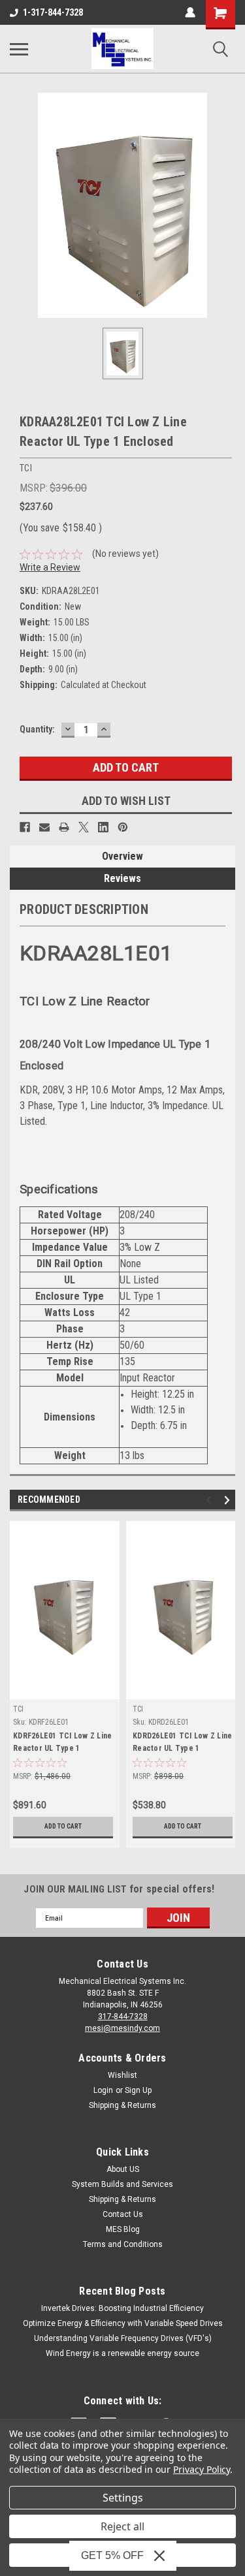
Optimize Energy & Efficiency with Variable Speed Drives (123, 2323)
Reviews (122, 878)
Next (229, 1500)
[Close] (159, 2556)
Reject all (122, 2526)
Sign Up (138, 2090)
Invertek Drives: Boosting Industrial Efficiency (122, 2308)
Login (103, 2090)
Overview (122, 856)
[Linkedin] (103, 827)
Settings (123, 2498)
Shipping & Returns (122, 2105)
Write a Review (50, 567)
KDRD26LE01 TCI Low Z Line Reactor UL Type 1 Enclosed (182, 1744)
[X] (84, 827)
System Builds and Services (122, 2184)
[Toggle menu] (19, 49)
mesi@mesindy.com (122, 2028)
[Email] (44, 827)
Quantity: (37, 729)
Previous (211, 1500)
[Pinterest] (123, 827)
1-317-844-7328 (53, 12)
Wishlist (122, 2075)
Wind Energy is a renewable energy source (122, 2353)
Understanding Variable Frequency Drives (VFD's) (123, 2338)
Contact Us (123, 2214)
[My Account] (190, 12)
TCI (18, 1709)
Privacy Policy (202, 2469)
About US (123, 2169)
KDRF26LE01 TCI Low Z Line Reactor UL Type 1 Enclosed (62, 1744)
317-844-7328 (123, 2017)
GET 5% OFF (112, 2555)
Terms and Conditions (123, 2244)
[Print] (64, 827)
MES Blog (123, 2229)
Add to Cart (63, 1826)
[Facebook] (25, 827)
